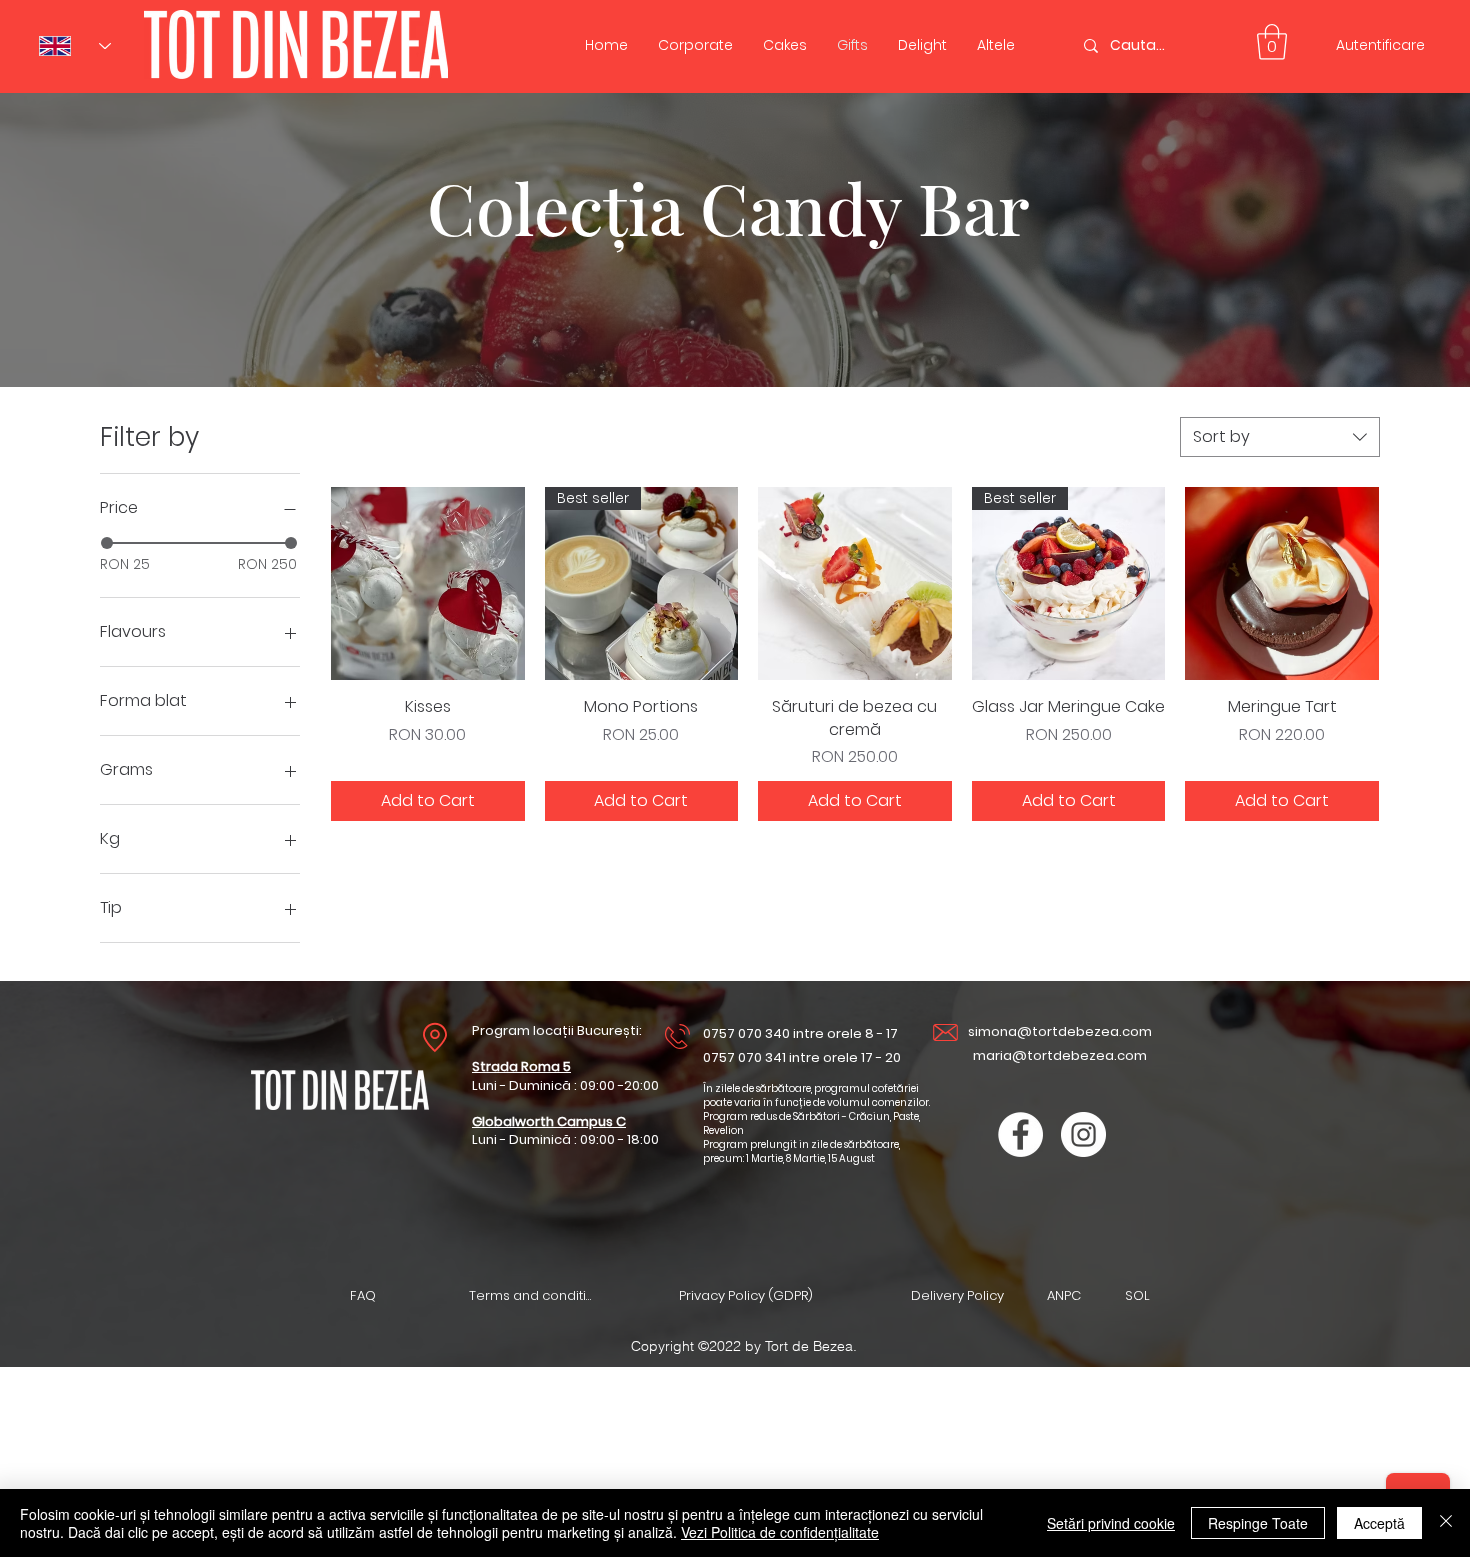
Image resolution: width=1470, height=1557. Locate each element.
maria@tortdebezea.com (1060, 1055)
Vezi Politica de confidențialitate (780, 1532)
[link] (1272, 42)
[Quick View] (428, 584)
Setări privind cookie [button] (1111, 1523)
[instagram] (1083, 1134)
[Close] (1446, 1523)
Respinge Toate (1258, 1523)
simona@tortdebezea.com (1060, 1031)
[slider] (107, 543)
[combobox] (1280, 437)
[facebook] (1020, 1134)
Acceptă (1379, 1523)
